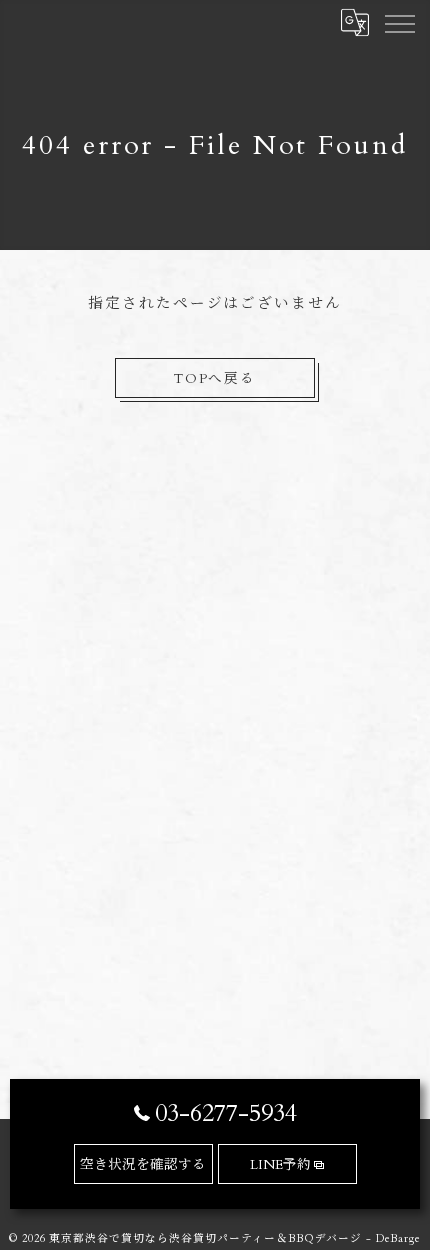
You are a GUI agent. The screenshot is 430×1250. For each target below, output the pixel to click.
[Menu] (399, 22)
